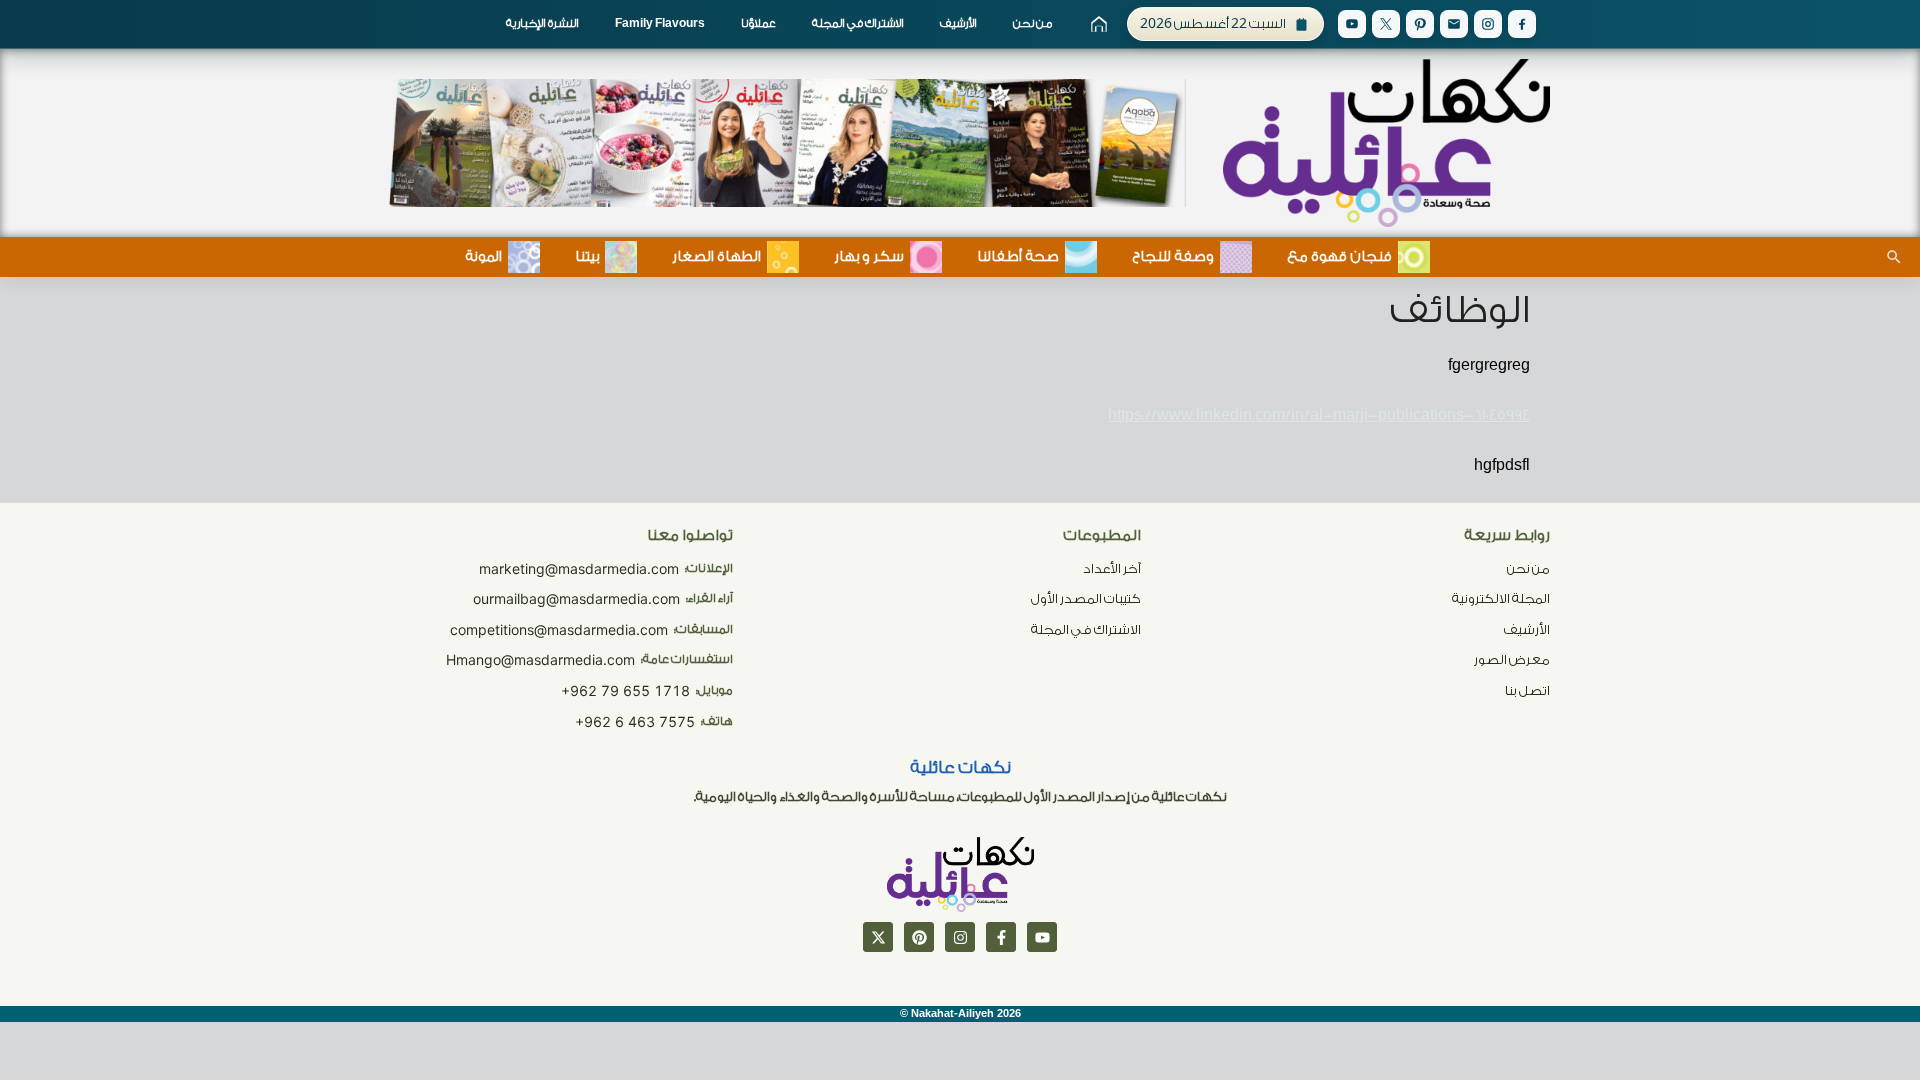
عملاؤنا (758, 23)
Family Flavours (660, 23)
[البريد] (1454, 24)
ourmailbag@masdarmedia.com (576, 598)
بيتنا (587, 257)
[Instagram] (1488, 24)
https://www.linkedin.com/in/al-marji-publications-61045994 (1319, 415)
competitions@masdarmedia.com (559, 629)
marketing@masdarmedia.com (579, 568)
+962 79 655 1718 (625, 690)
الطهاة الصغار (716, 257)
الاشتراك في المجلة (858, 23)
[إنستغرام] (960, 937)
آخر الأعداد (1112, 568)
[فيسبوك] (1001, 937)
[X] (1386, 24)
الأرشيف (958, 23)
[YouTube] (1352, 24)
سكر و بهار (869, 257)
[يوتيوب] (1042, 937)
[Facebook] (1522, 24)
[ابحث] (1894, 257)
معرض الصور (1512, 659)
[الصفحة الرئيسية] (1099, 24)
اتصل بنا (1527, 690)
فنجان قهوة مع (1339, 257)
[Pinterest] (1420, 24)
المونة (483, 257)
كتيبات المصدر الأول (1086, 598)
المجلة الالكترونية (1501, 598)
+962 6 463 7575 (635, 721)
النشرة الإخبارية (542, 23)
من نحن (1032, 23)
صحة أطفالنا (1018, 257)
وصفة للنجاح (1173, 257)
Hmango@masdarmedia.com (540, 659)
